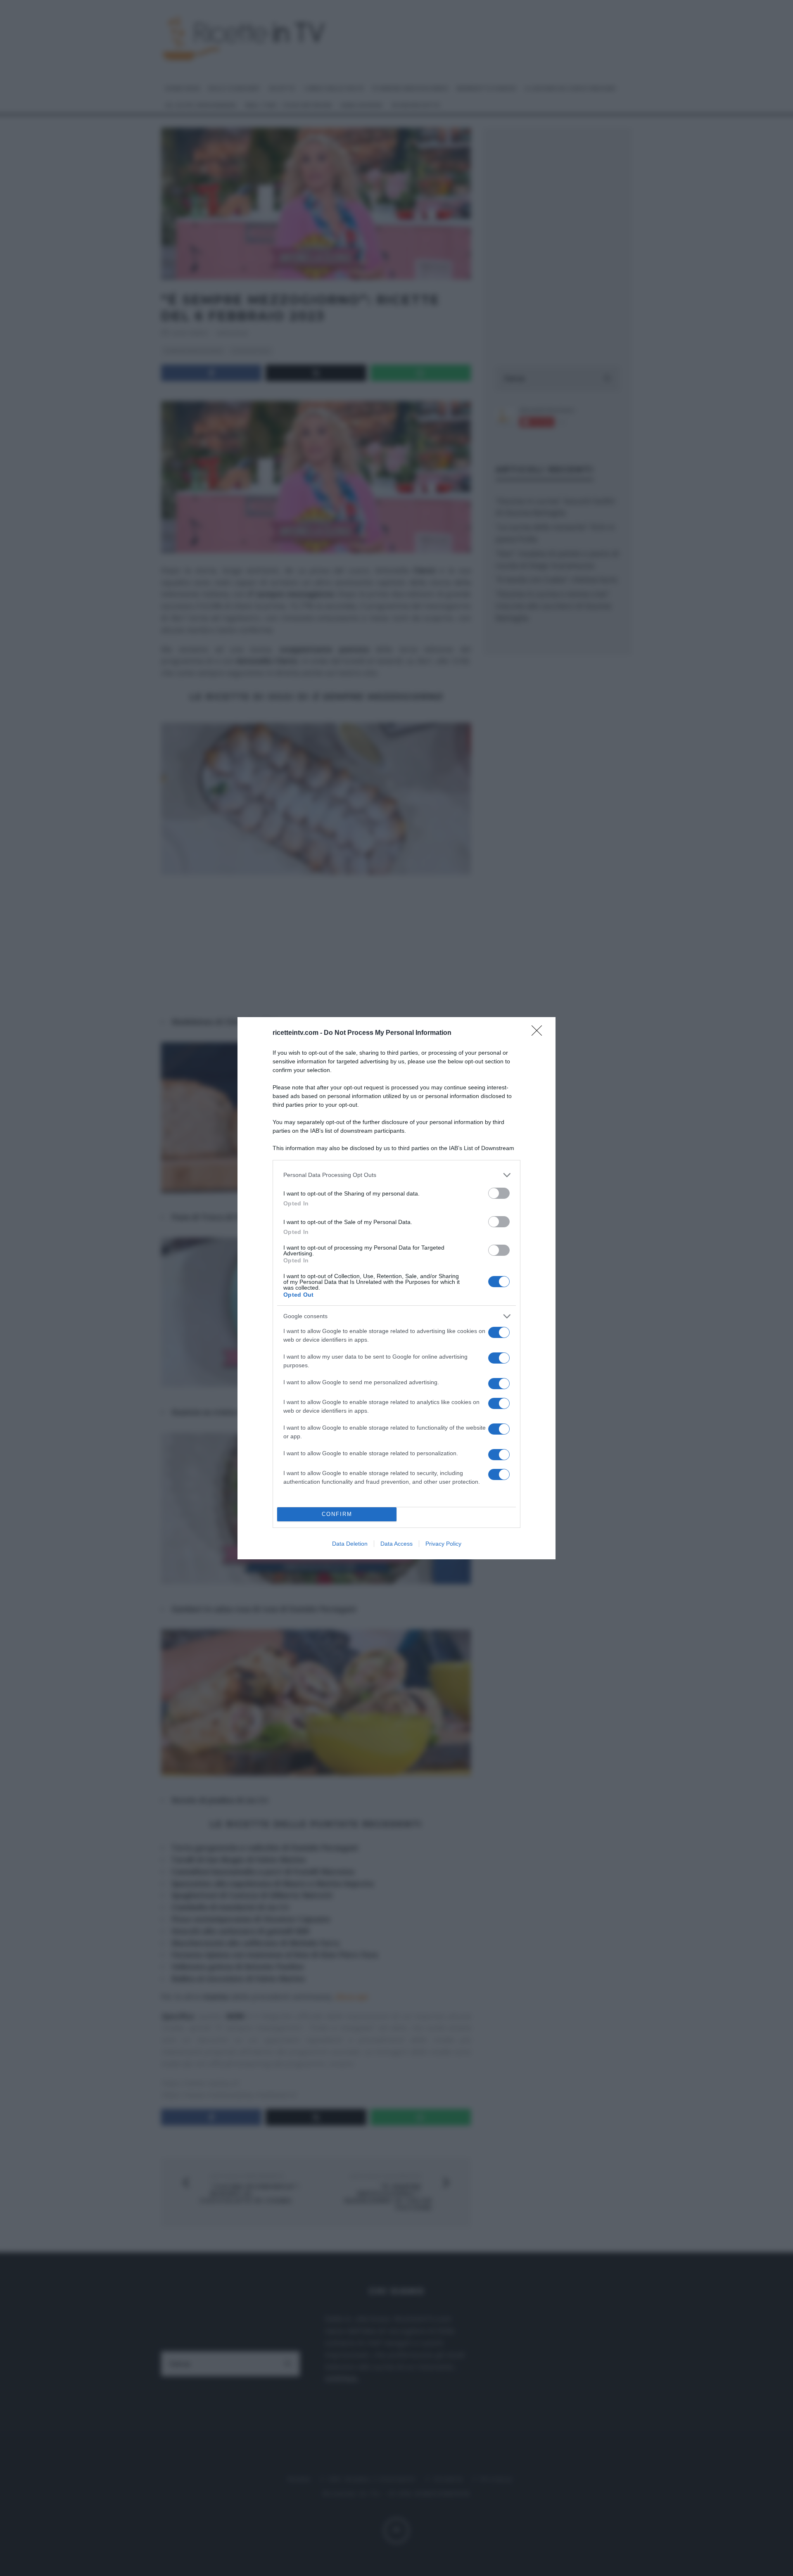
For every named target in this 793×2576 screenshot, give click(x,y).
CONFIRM (337, 1514)
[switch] (499, 1193)
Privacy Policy (443, 1544)
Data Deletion (350, 1544)
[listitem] (396, 1175)
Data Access (396, 1544)
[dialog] (396, 1288)
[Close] (539, 1033)
